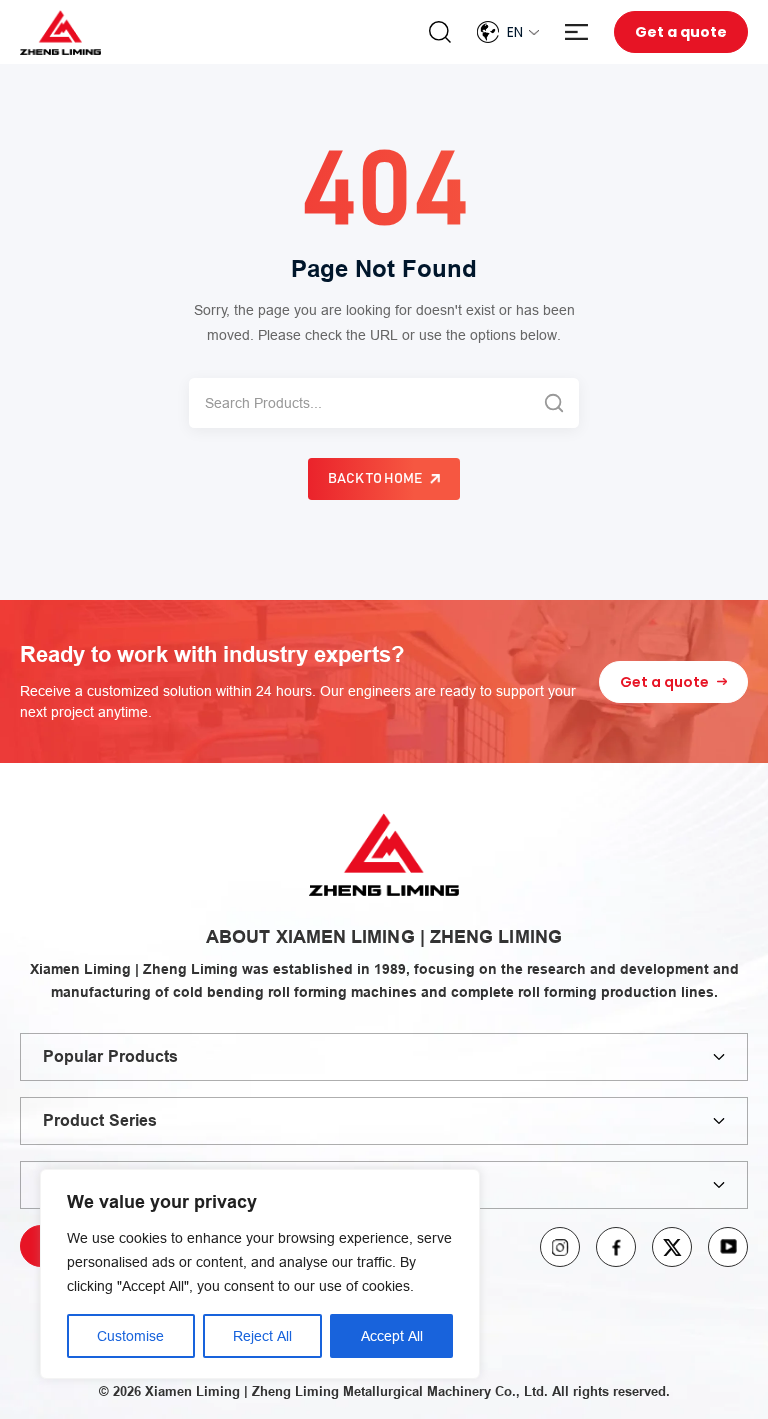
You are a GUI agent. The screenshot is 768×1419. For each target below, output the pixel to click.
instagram (560, 1247)
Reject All (262, 1336)
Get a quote (681, 32)
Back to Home (375, 479)
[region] (260, 1274)
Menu (576, 32)
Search (440, 32)
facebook (616, 1247)
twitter (672, 1247)
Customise (130, 1336)
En (515, 32)
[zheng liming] (60, 32)
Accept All (392, 1336)
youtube (728, 1247)
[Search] (554, 403)
